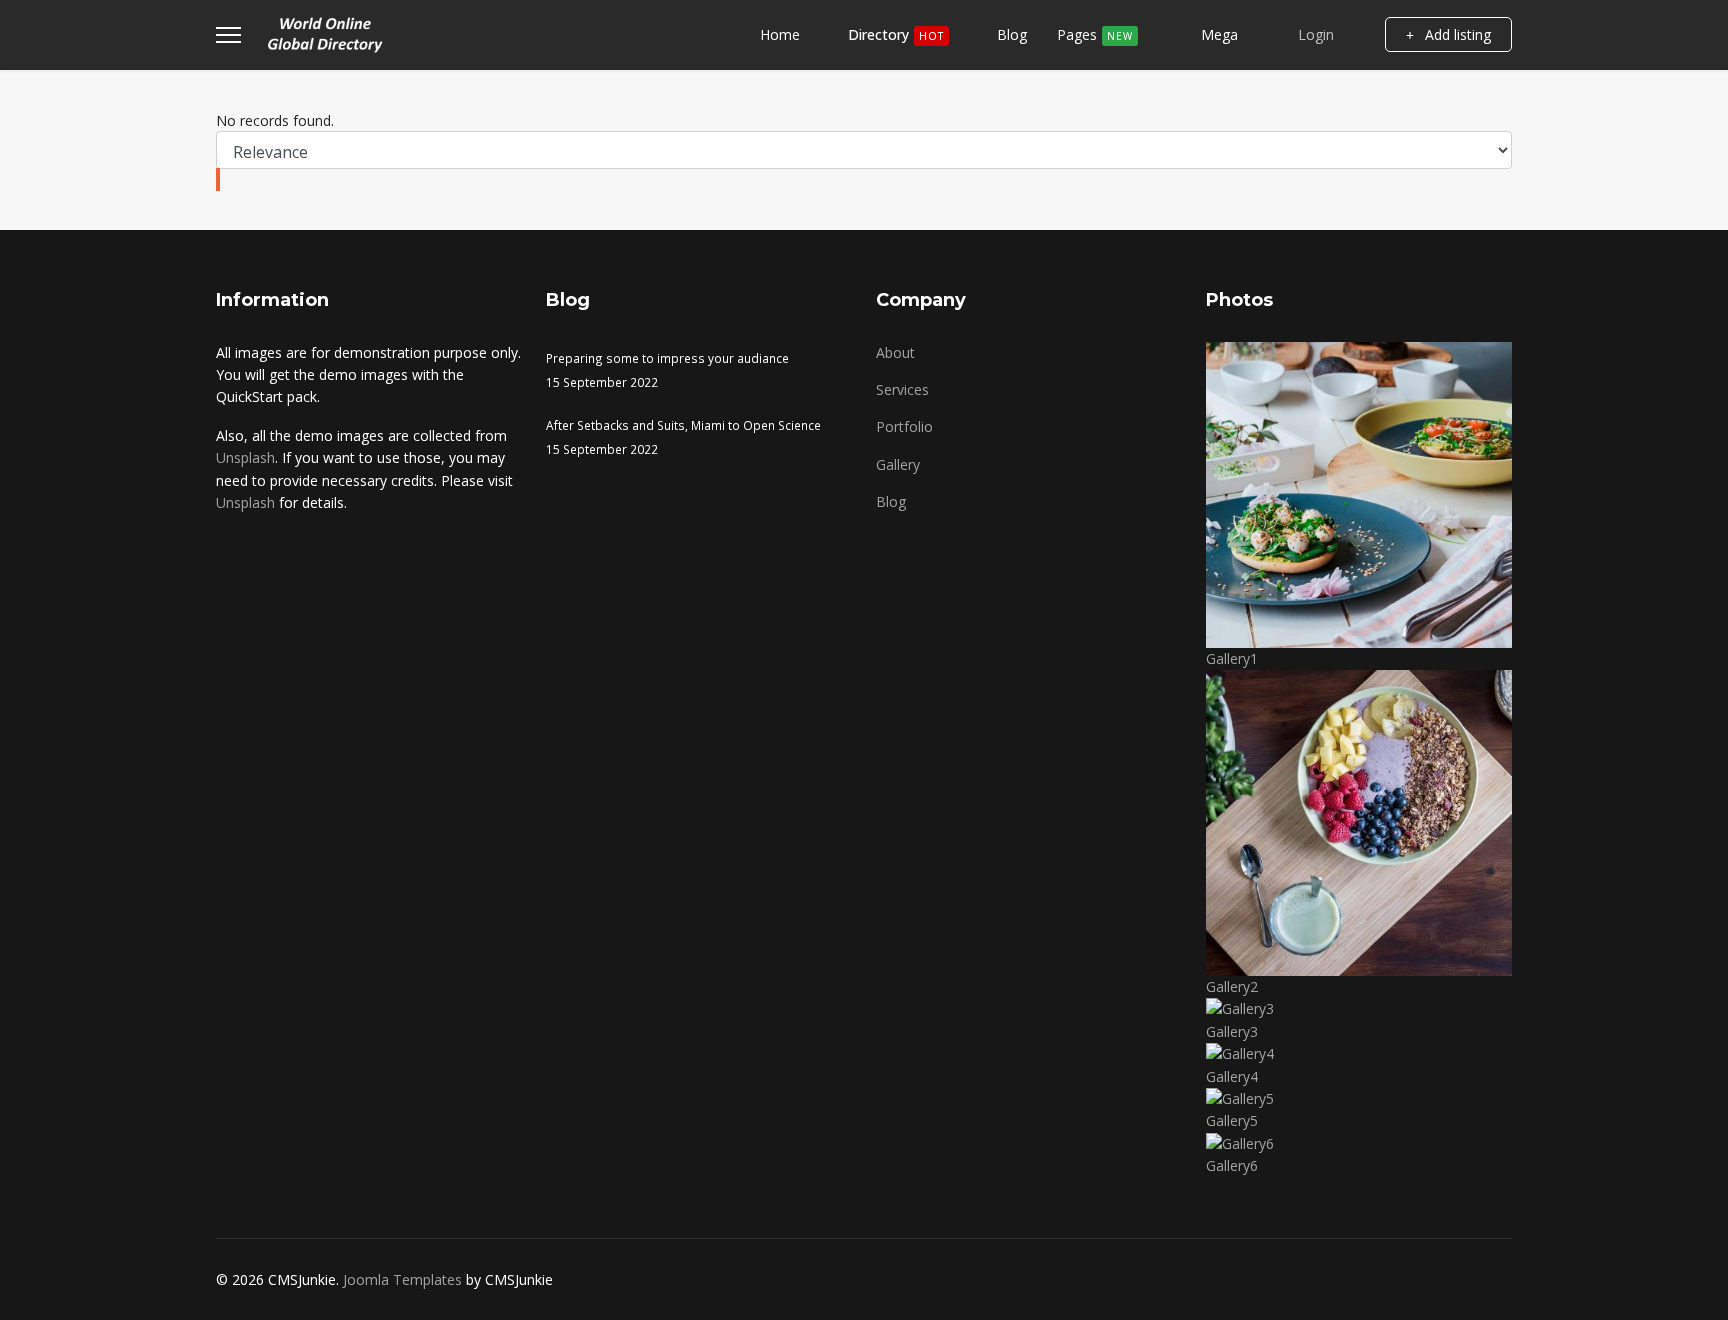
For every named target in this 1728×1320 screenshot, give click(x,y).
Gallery (898, 464)
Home (780, 34)
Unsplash (245, 457)
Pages (1095, 34)
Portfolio (904, 426)
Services (902, 389)
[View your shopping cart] (1359, 34)
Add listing (1456, 34)
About (895, 352)
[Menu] (228, 35)
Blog (1012, 34)
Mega (1217, 34)
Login (1316, 34)
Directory (896, 34)
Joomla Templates (402, 1279)
